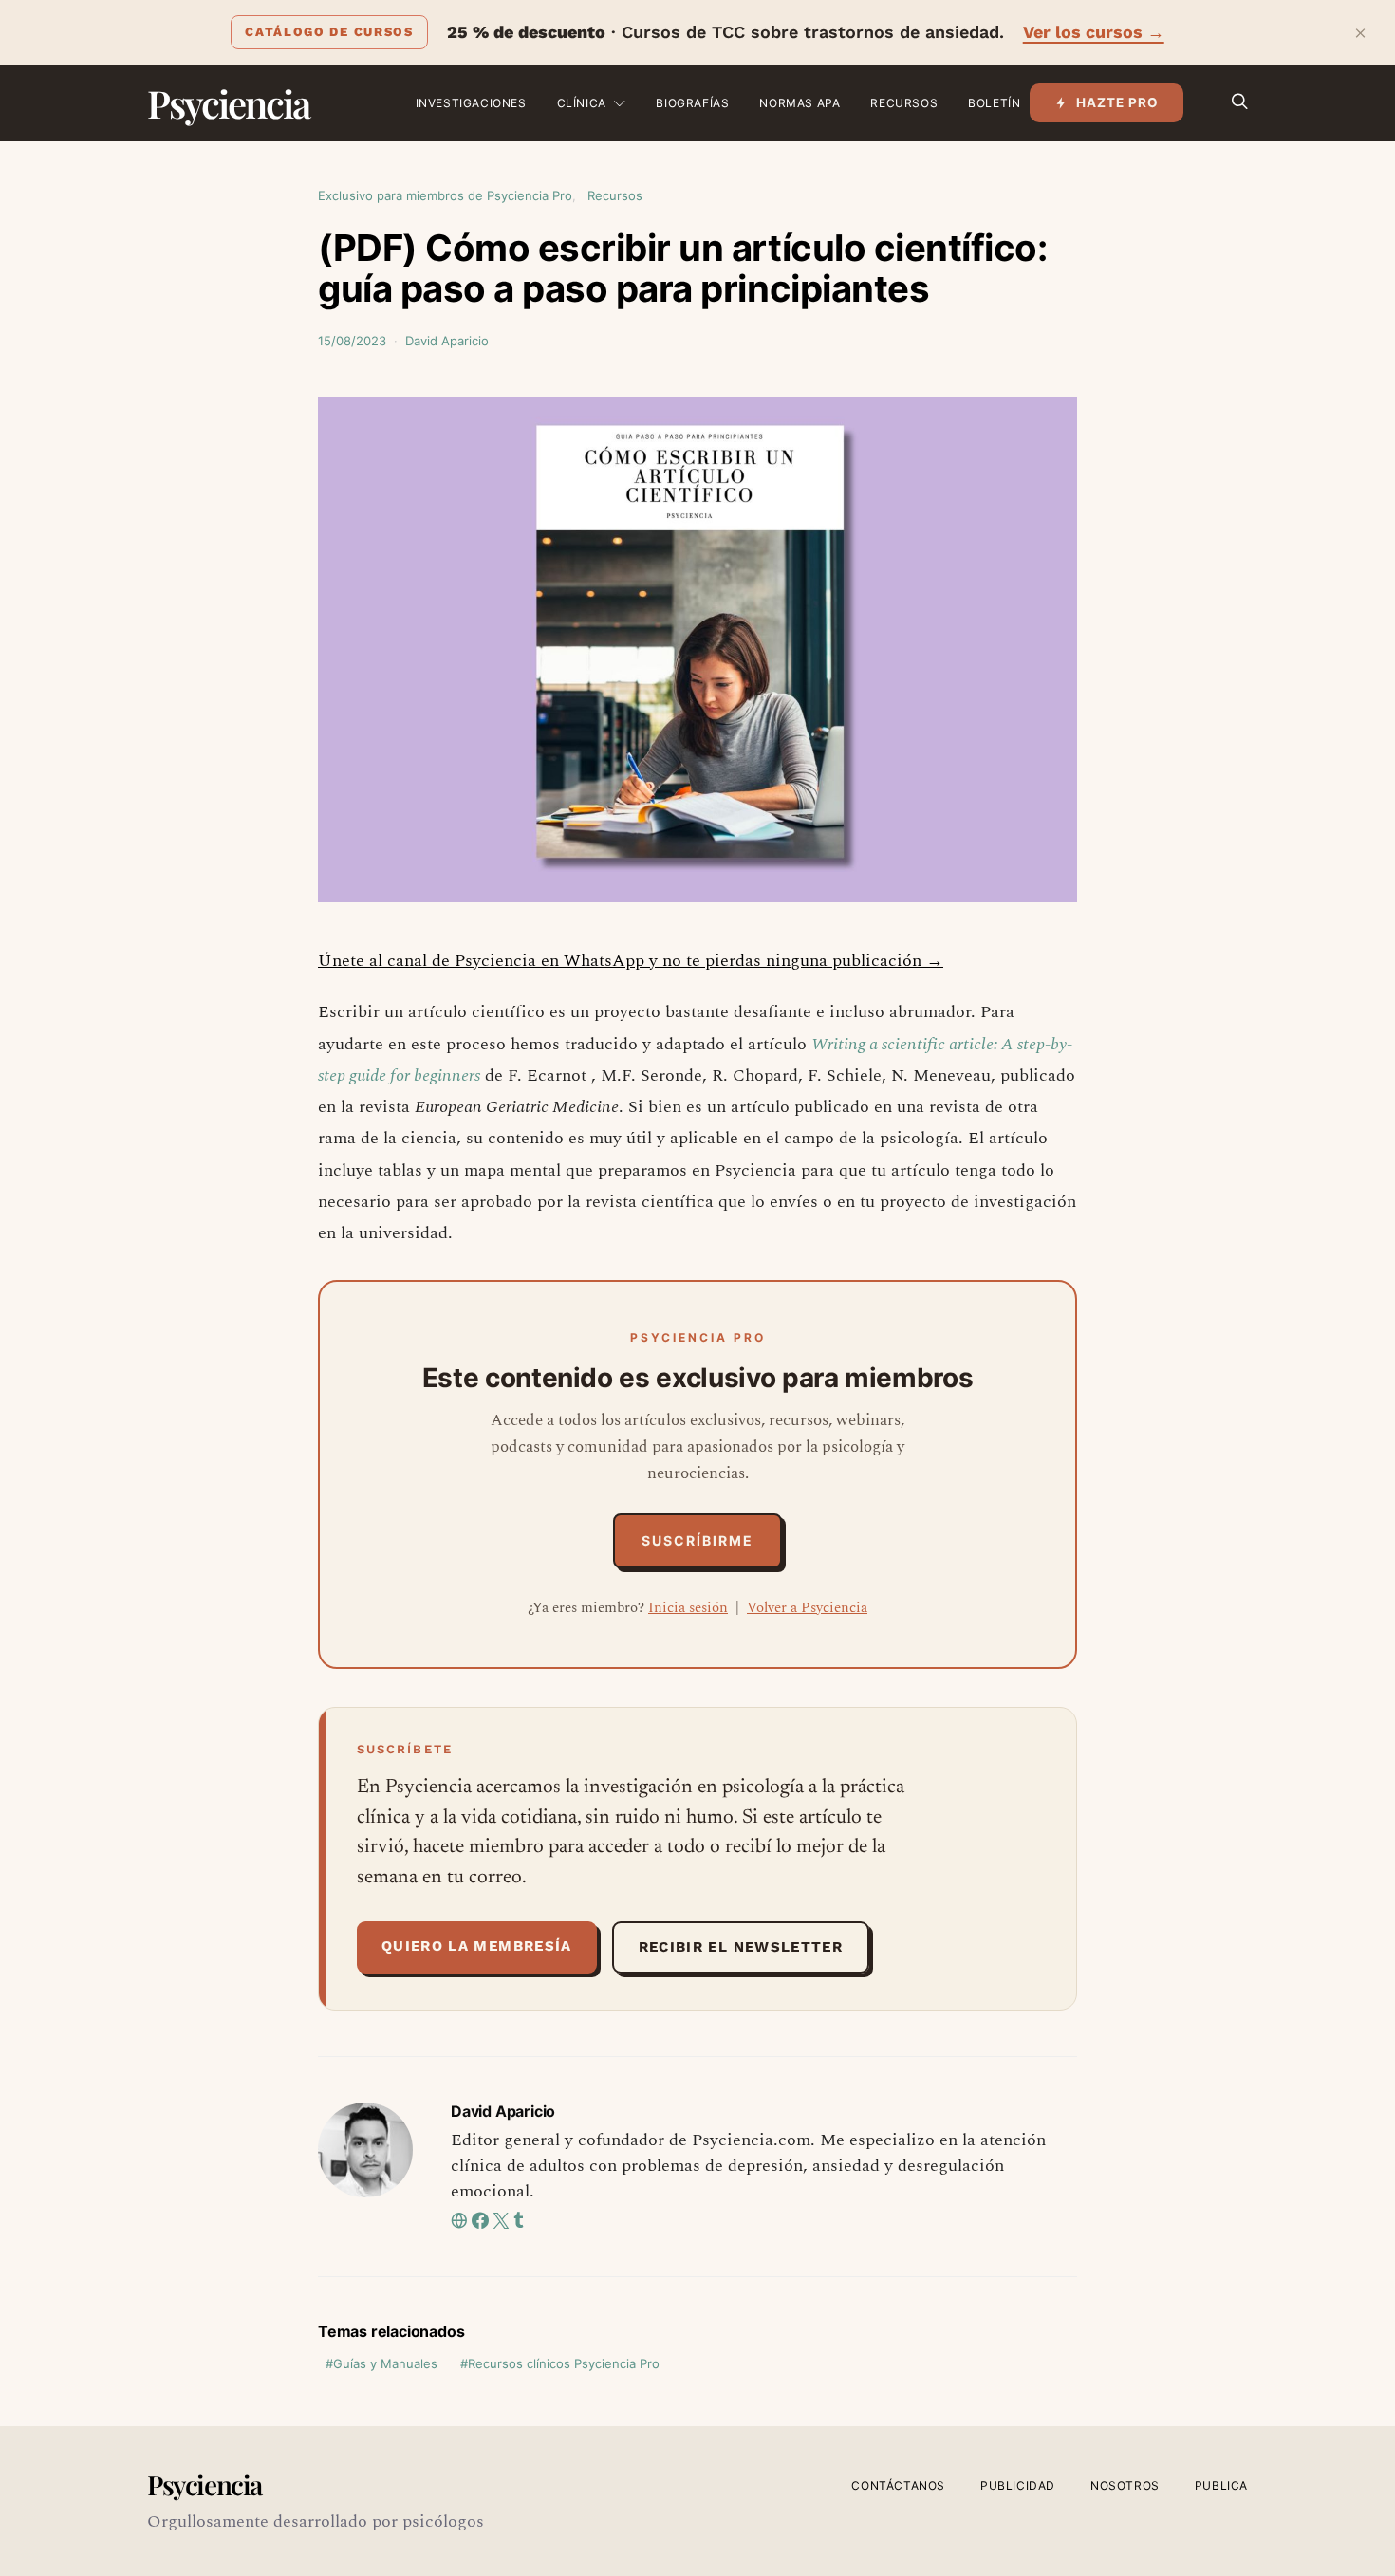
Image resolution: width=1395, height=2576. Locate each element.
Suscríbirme (697, 1540)
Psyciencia (228, 103)
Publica (1221, 2485)
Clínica (582, 103)
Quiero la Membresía (477, 1946)
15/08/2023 (352, 341)
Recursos (904, 103)
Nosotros (1125, 2485)
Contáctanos (898, 2485)
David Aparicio (447, 341)
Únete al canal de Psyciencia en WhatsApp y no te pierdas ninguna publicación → (631, 961)
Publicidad (1018, 2485)
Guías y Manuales (385, 2363)
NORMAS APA (800, 103)
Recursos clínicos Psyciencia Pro (564, 2363)
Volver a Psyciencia (807, 1608)
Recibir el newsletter (741, 1947)
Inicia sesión (688, 1608)
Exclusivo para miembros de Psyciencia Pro (445, 195)
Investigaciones (471, 103)
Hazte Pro (1117, 102)
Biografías (692, 103)
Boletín (994, 103)
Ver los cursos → (1094, 32)
